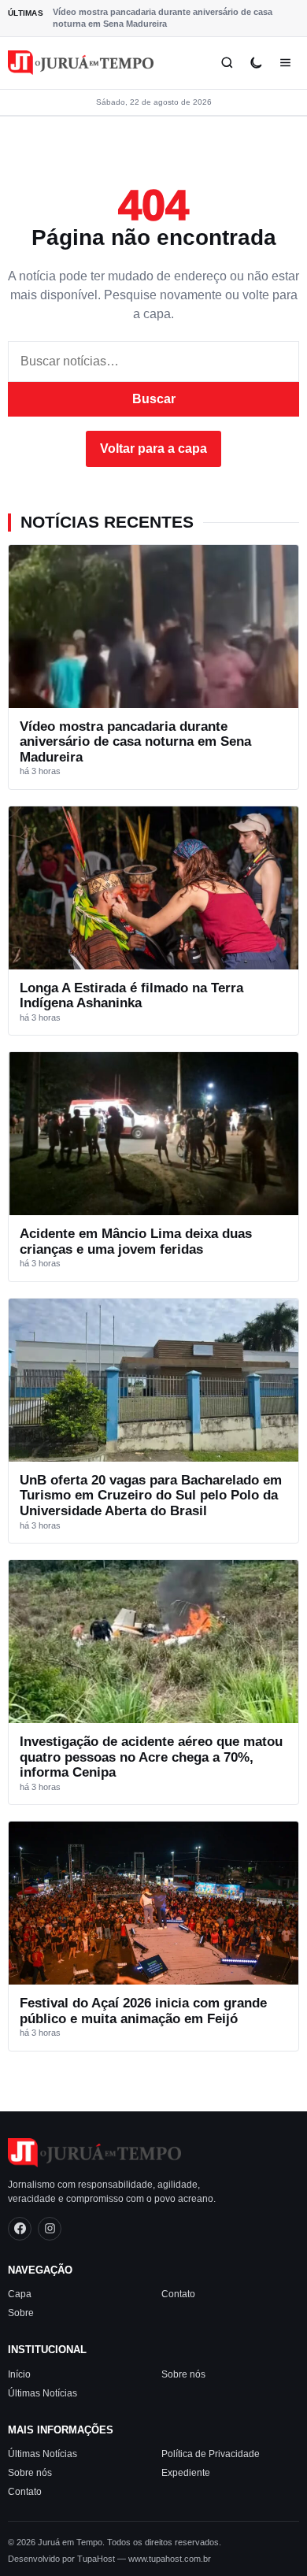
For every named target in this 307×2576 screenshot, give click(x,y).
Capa (20, 2294)
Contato (178, 2294)
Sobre (21, 2313)
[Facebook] (20, 2228)
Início (19, 2374)
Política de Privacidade (211, 2454)
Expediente (186, 2473)
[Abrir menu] (285, 63)
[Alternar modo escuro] (256, 63)
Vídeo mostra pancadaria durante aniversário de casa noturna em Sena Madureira (163, 18)
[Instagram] (50, 2228)
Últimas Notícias (43, 2393)
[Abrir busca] (227, 63)
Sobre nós (183, 2374)
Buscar (154, 399)
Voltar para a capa (153, 448)
